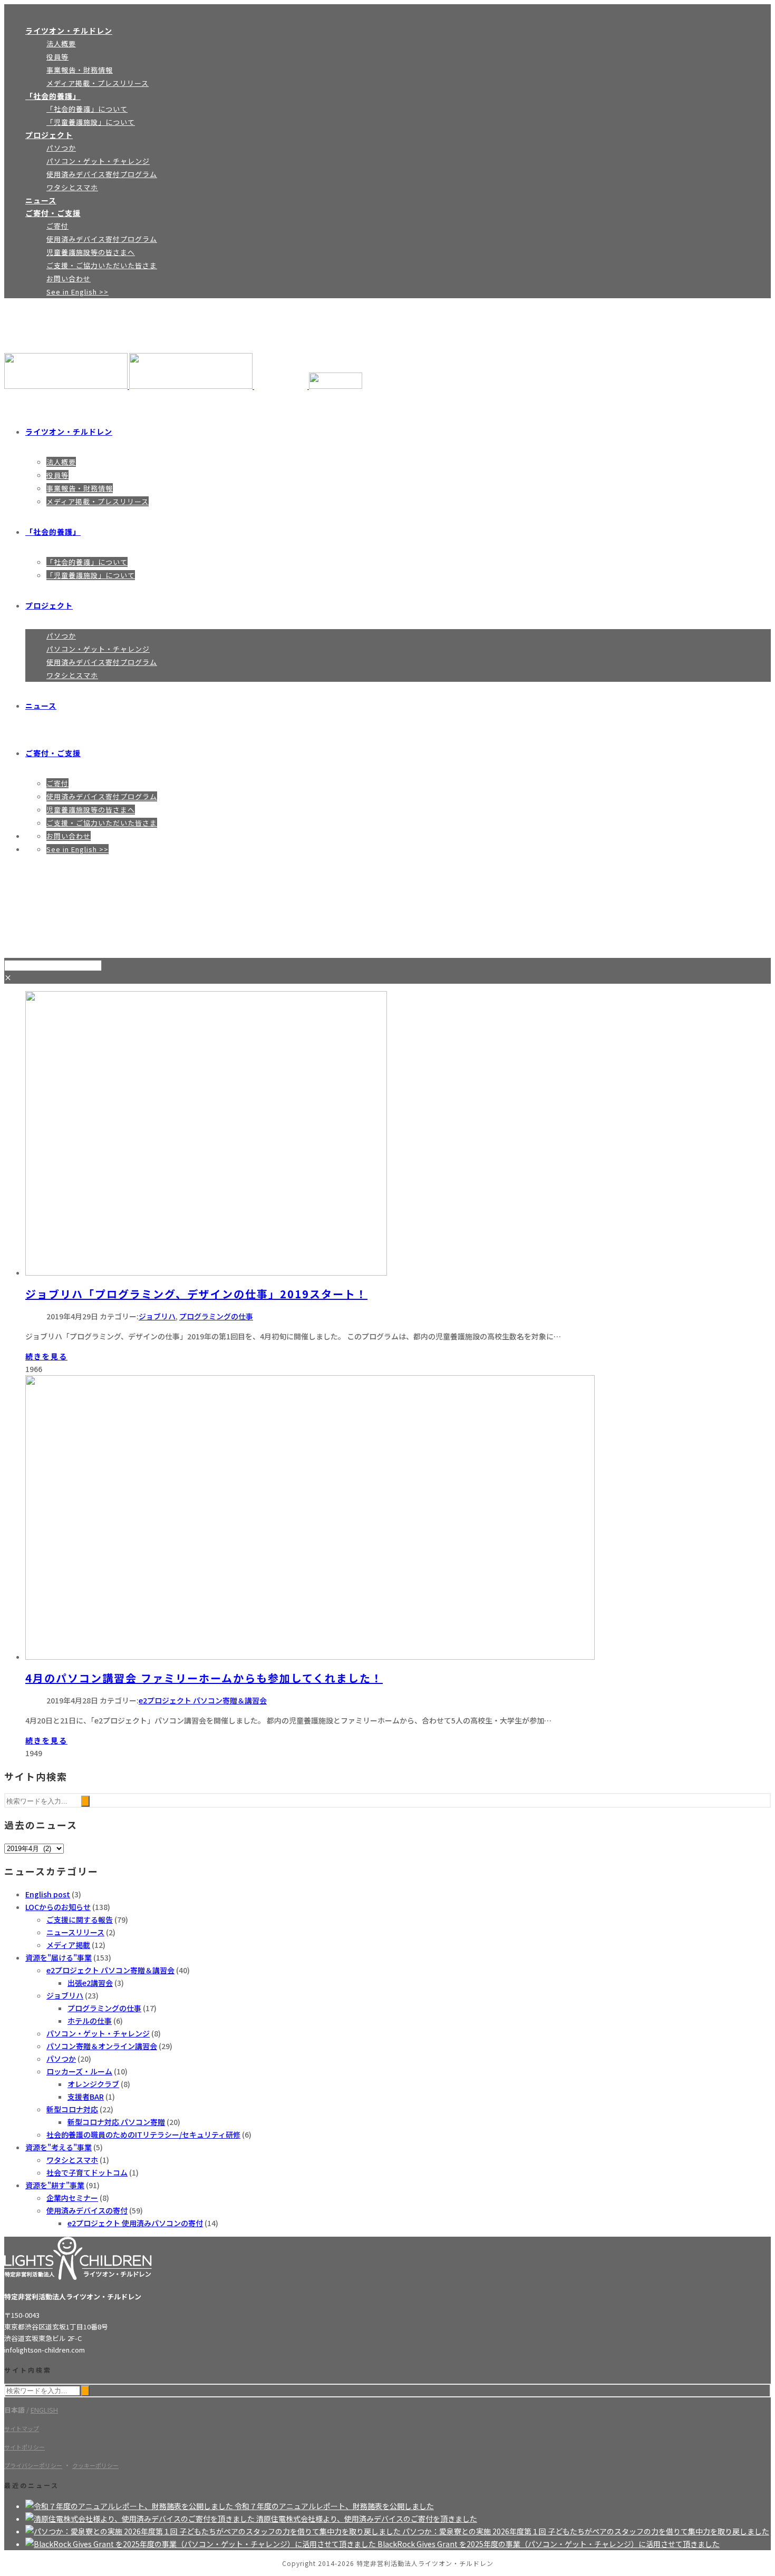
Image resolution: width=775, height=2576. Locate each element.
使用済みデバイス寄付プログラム (102, 174)
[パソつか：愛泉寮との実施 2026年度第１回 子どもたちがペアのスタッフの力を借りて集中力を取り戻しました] (214, 2531)
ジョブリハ (157, 1316)
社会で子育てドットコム (87, 2172)
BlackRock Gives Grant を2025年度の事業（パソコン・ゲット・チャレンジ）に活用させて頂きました (549, 2544)
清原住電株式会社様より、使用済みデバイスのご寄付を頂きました (367, 2519)
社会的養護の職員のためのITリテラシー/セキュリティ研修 (143, 2134)
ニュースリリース (75, 1932)
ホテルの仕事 (90, 2021)
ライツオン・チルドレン (69, 31)
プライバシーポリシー (33, 2465)
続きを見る (46, 1356)
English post (48, 1894)
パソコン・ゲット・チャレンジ (98, 161)
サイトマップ (22, 2428)
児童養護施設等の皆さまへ (91, 252)
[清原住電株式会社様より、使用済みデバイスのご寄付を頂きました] (141, 2519)
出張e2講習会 (90, 1983)
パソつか (61, 148)
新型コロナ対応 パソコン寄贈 (116, 2122)
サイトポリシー (25, 2447)
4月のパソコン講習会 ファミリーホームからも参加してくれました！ (204, 1678)
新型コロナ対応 (72, 2109)
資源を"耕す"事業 (55, 2185)
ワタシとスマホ (72, 187)
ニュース (41, 200)
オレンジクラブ (93, 2084)
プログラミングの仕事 (216, 1316)
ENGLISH (44, 2410)
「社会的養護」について (87, 109)
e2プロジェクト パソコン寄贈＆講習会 (203, 1700)
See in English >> (77, 292)
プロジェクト (49, 135)
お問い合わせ (69, 278)
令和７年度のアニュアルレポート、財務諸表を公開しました (334, 2506)
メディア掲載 (68, 1945)
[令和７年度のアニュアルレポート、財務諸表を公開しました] (130, 2506)
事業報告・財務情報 (80, 70)
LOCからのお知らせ (58, 1907)
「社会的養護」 (53, 96)
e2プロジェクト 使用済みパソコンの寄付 (135, 2223)
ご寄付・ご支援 (53, 213)
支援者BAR (86, 2097)
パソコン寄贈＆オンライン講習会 (102, 2046)
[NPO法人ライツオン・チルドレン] (183, 386)
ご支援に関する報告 (80, 1919)
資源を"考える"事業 (59, 2147)
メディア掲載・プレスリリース (98, 83)
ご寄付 (57, 226)
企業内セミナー (72, 2198)
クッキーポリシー (95, 2465)
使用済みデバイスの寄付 (87, 2210)
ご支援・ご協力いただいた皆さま (102, 265)
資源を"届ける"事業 (59, 1957)
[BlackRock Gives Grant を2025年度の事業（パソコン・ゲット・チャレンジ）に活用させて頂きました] (201, 2544)
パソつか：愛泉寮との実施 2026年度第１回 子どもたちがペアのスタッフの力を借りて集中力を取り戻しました (586, 2531)
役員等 (57, 57)
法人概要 (61, 43)
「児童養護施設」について (91, 122)
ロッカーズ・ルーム (79, 2071)
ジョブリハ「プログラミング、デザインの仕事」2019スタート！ (196, 1294)
